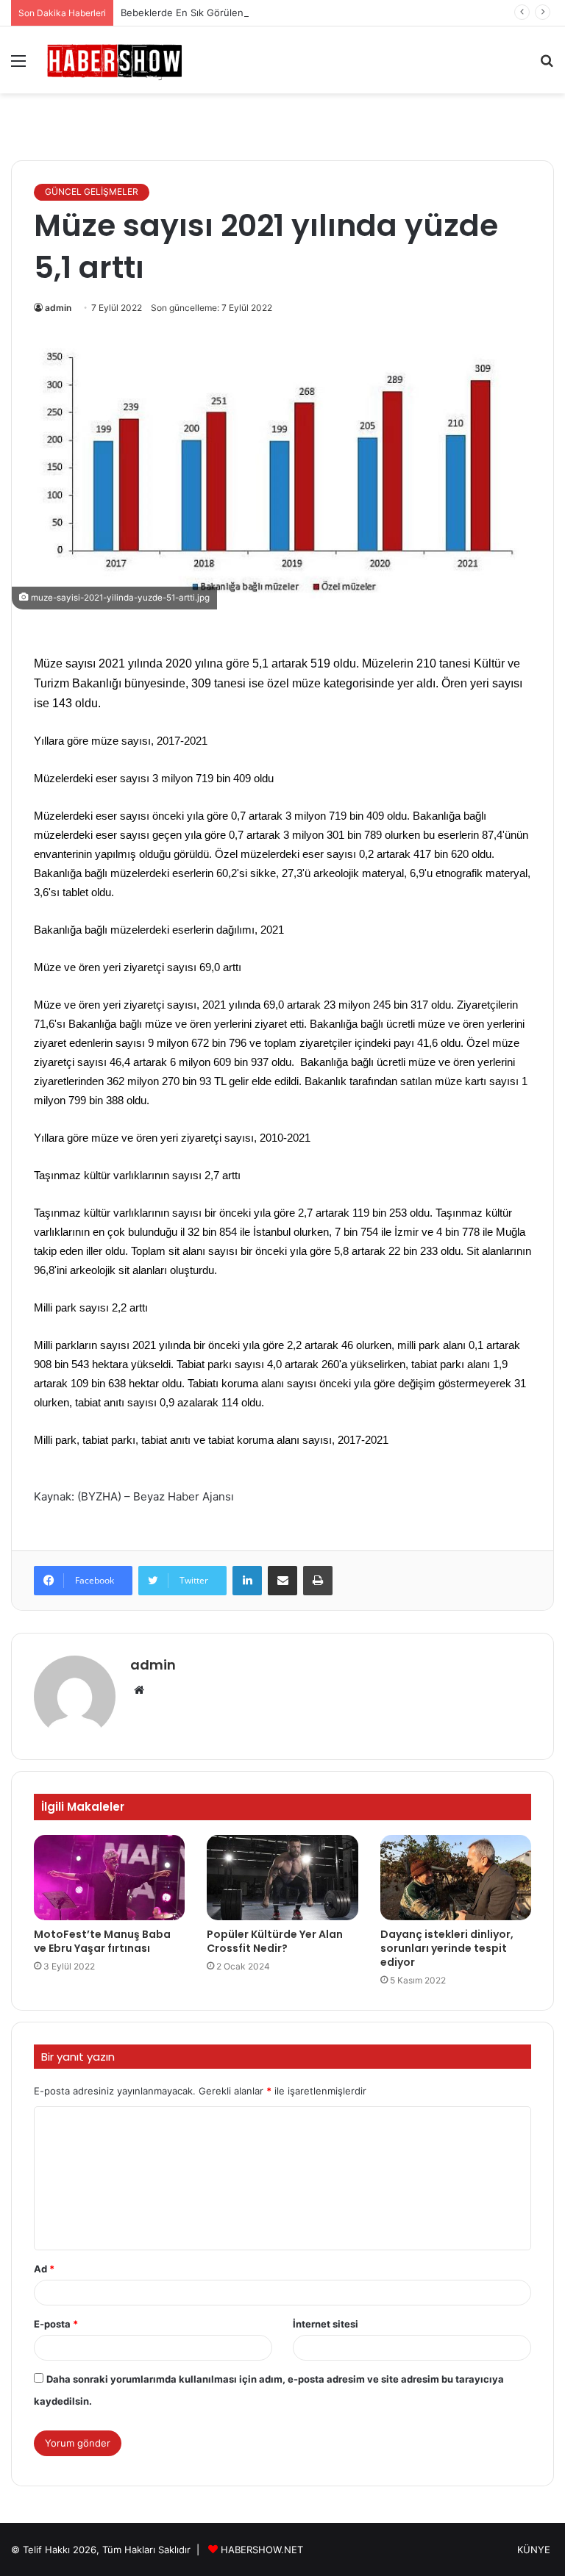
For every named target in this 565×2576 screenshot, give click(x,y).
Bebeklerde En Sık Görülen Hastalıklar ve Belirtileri (235, 12)
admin (58, 308)
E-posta (56, 2324)
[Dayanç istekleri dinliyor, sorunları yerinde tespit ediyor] (456, 1878)
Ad (44, 2269)
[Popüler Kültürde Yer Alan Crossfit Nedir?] (282, 1878)
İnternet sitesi (326, 2324)
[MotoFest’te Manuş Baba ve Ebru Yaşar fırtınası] (109, 1878)
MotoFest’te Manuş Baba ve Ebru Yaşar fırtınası (102, 1941)
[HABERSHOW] (115, 60)
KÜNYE (534, 2550)
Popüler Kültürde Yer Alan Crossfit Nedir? (275, 1941)
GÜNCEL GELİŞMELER (92, 192)
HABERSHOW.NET (262, 2550)
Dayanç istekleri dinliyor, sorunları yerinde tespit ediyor (447, 1948)
